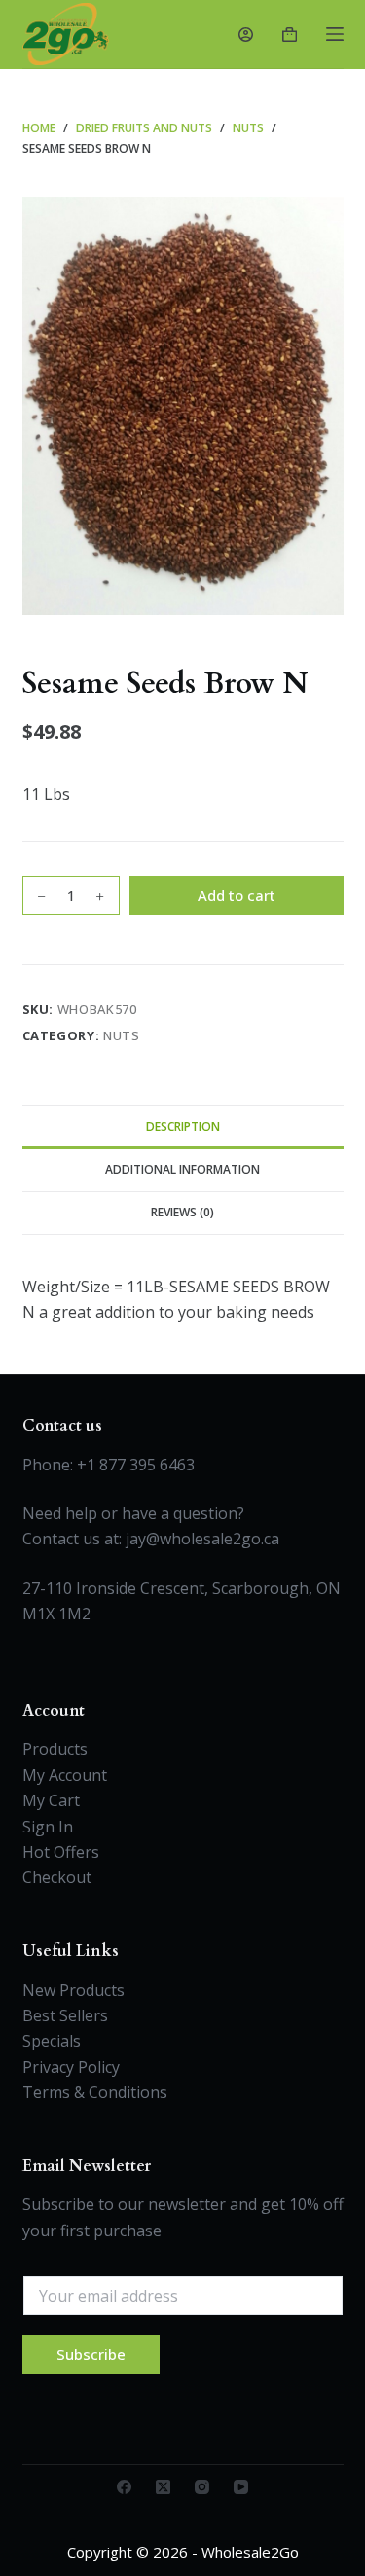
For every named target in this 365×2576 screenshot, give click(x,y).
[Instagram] (202, 2487)
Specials (52, 2041)
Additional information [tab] (182, 1169)
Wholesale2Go (250, 2552)
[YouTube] (241, 2487)
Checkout (57, 1877)
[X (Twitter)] (163, 2487)
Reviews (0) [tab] (182, 1212)
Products (55, 1749)
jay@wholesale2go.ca (202, 1539)
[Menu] (335, 34)
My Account (65, 1775)
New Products (73, 1990)
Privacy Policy (71, 2067)
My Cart (51, 1800)
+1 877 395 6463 (136, 1465)
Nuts (122, 1035)
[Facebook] (124, 2487)
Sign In (48, 1827)
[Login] (246, 35)
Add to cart (237, 895)
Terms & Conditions (95, 2092)
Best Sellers (65, 2015)
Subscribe (91, 2354)
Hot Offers (61, 1852)
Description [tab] (183, 1126)
